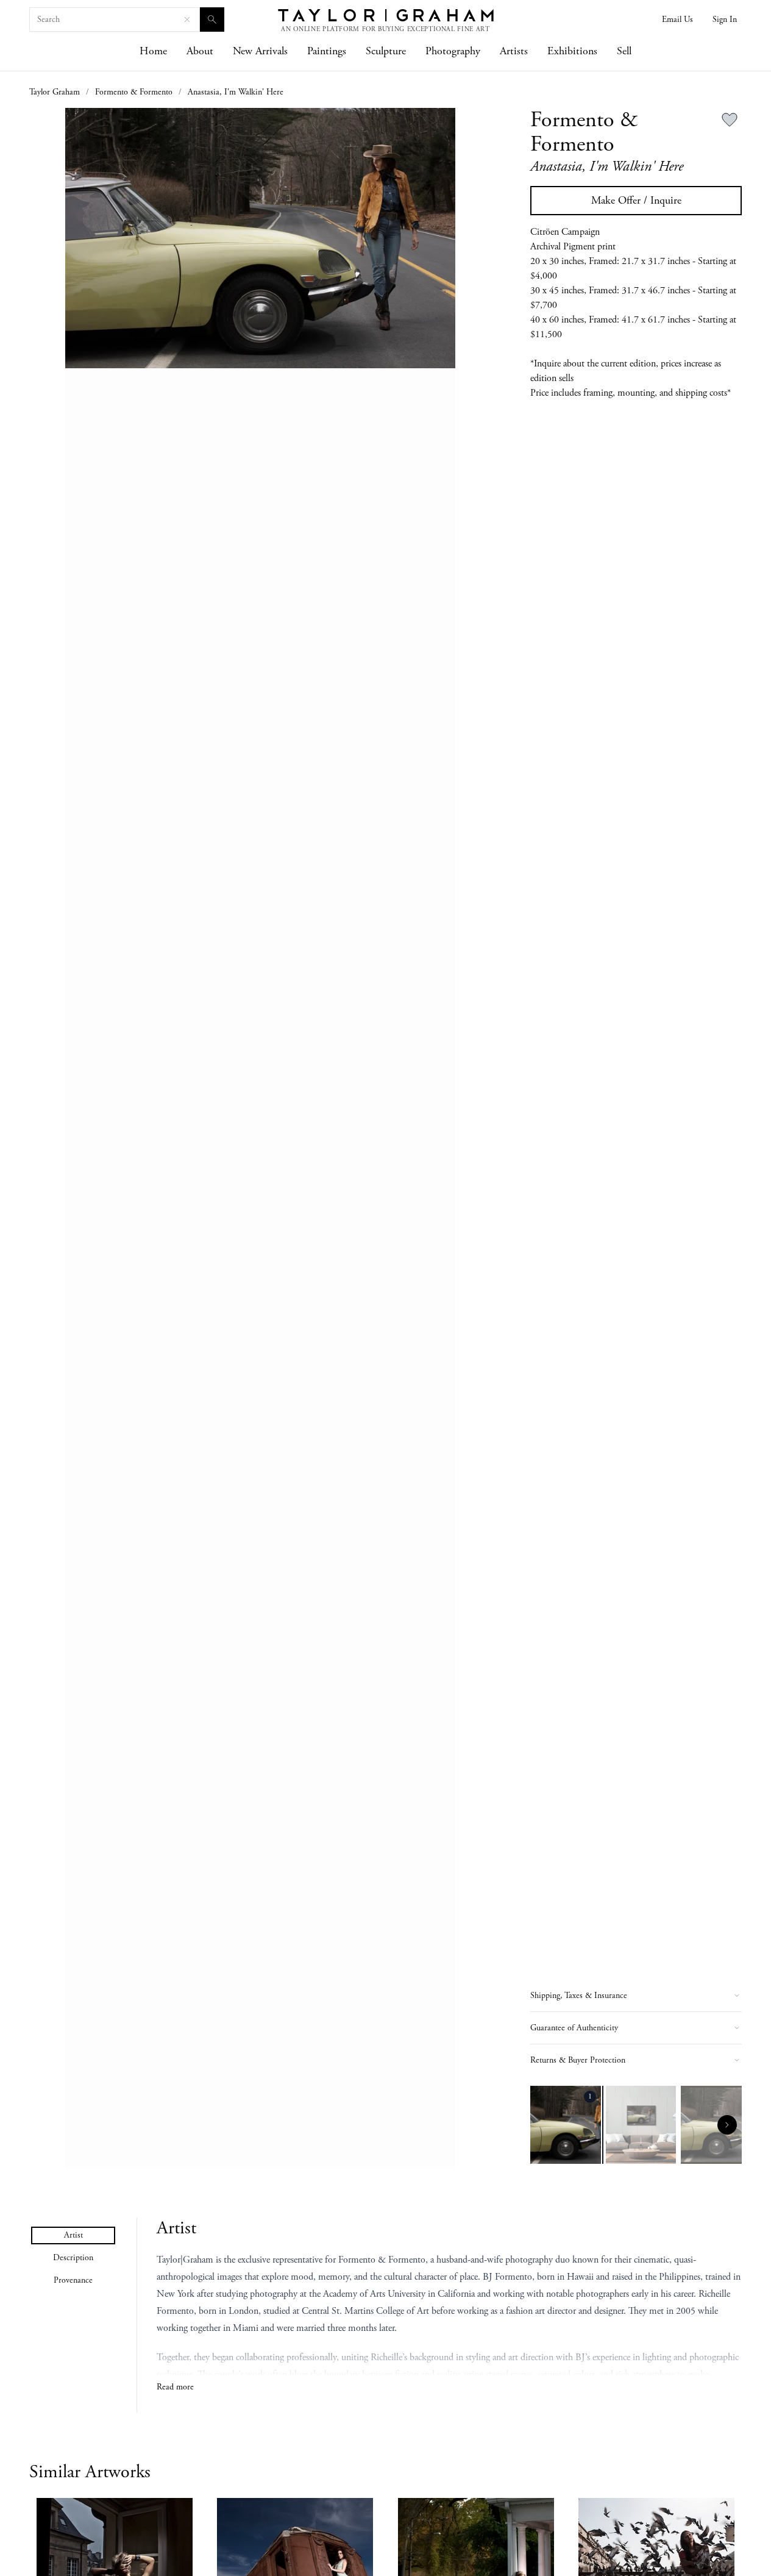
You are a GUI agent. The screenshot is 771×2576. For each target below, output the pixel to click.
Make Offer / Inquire (636, 200)
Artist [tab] (73, 2235)
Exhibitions (572, 51)
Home (153, 51)
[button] (260, 1138)
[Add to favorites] (730, 120)
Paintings (327, 51)
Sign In (725, 20)
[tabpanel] (449, 2306)
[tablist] (73, 2258)
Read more (175, 2387)
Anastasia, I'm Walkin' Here (236, 92)
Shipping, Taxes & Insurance (579, 1996)
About (200, 51)
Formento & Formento (134, 92)
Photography (453, 51)
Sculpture (386, 51)
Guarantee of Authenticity (574, 2028)
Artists (514, 51)
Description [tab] (73, 2258)
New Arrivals (260, 51)
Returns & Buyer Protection (578, 2060)
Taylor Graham (55, 92)
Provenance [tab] (73, 2280)
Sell (624, 51)
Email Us (677, 20)
